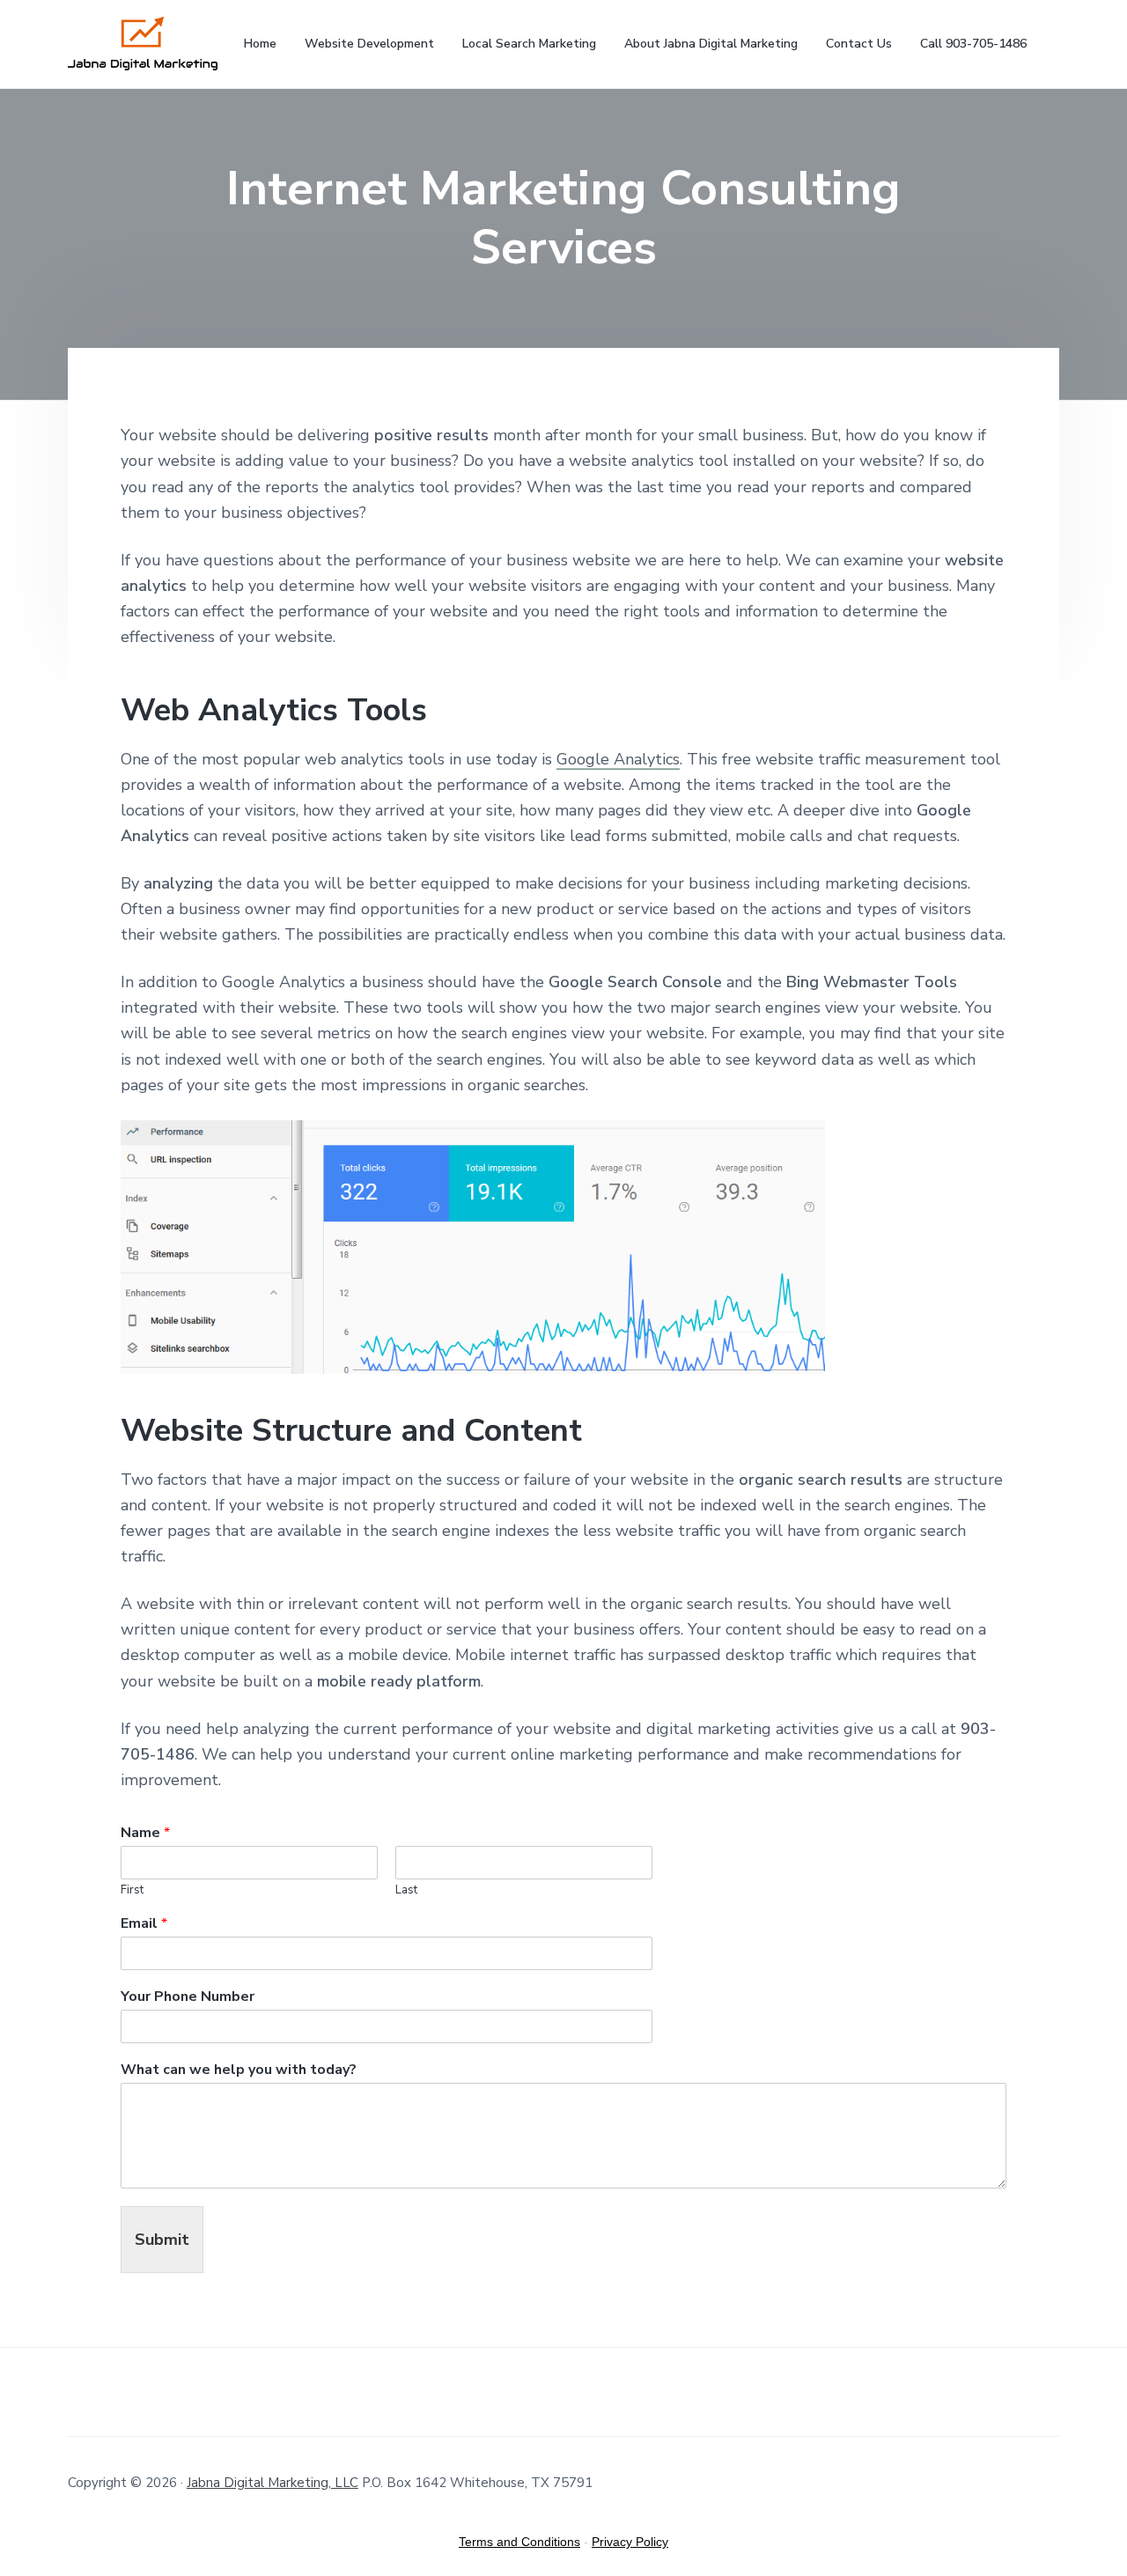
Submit (162, 2240)
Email (144, 1924)
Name (145, 1833)
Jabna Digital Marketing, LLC (273, 2483)
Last (406, 1890)
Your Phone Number (188, 1997)
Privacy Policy (630, 2542)
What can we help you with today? (239, 2070)
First (132, 1890)
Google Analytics (618, 759)
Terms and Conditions (519, 2542)
